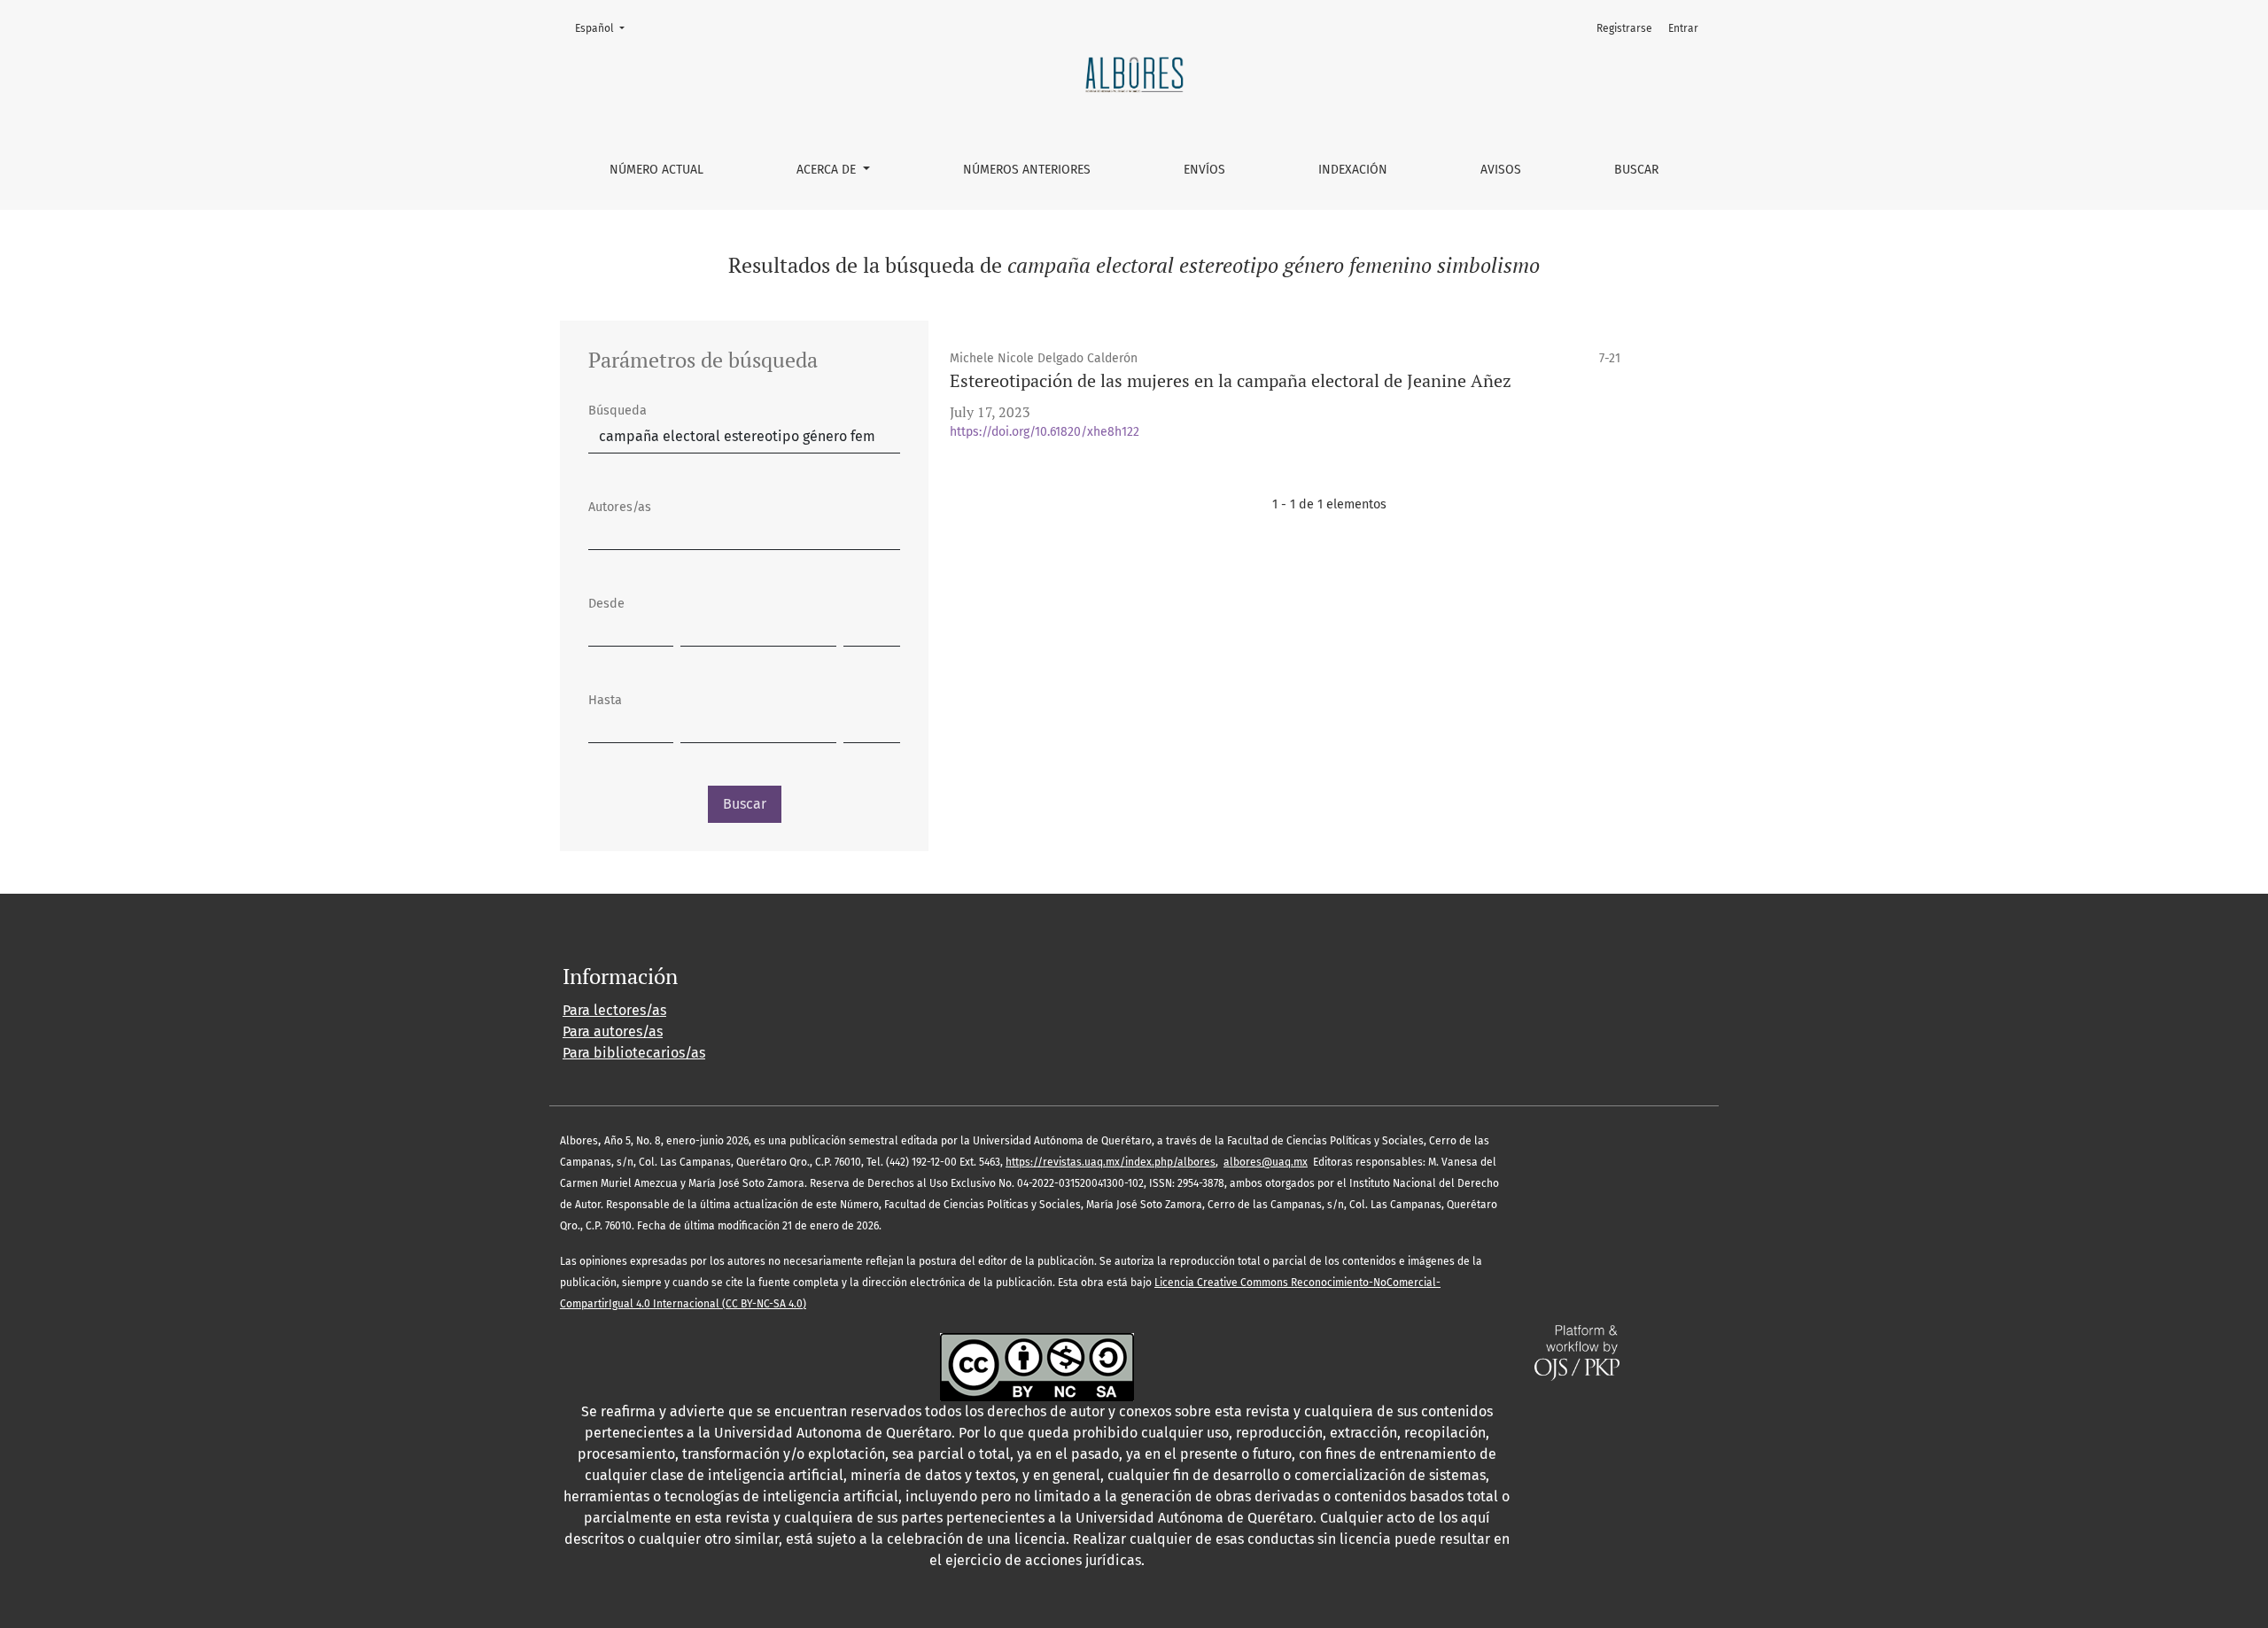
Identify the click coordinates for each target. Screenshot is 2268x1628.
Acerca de (828, 170)
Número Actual (656, 170)
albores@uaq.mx (1266, 1162)
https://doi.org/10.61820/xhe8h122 (1045, 432)
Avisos (1501, 170)
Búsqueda (617, 411)
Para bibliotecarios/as (634, 1053)
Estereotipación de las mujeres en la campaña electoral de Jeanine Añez (1231, 380)
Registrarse (1624, 28)
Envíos (1204, 170)
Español (605, 28)
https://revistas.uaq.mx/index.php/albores (1111, 1162)
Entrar (1683, 28)
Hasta (605, 700)
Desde (606, 604)
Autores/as (620, 507)
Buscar (1636, 170)
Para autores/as (613, 1031)
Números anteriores (1027, 170)
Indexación (1353, 170)
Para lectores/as (614, 1010)
